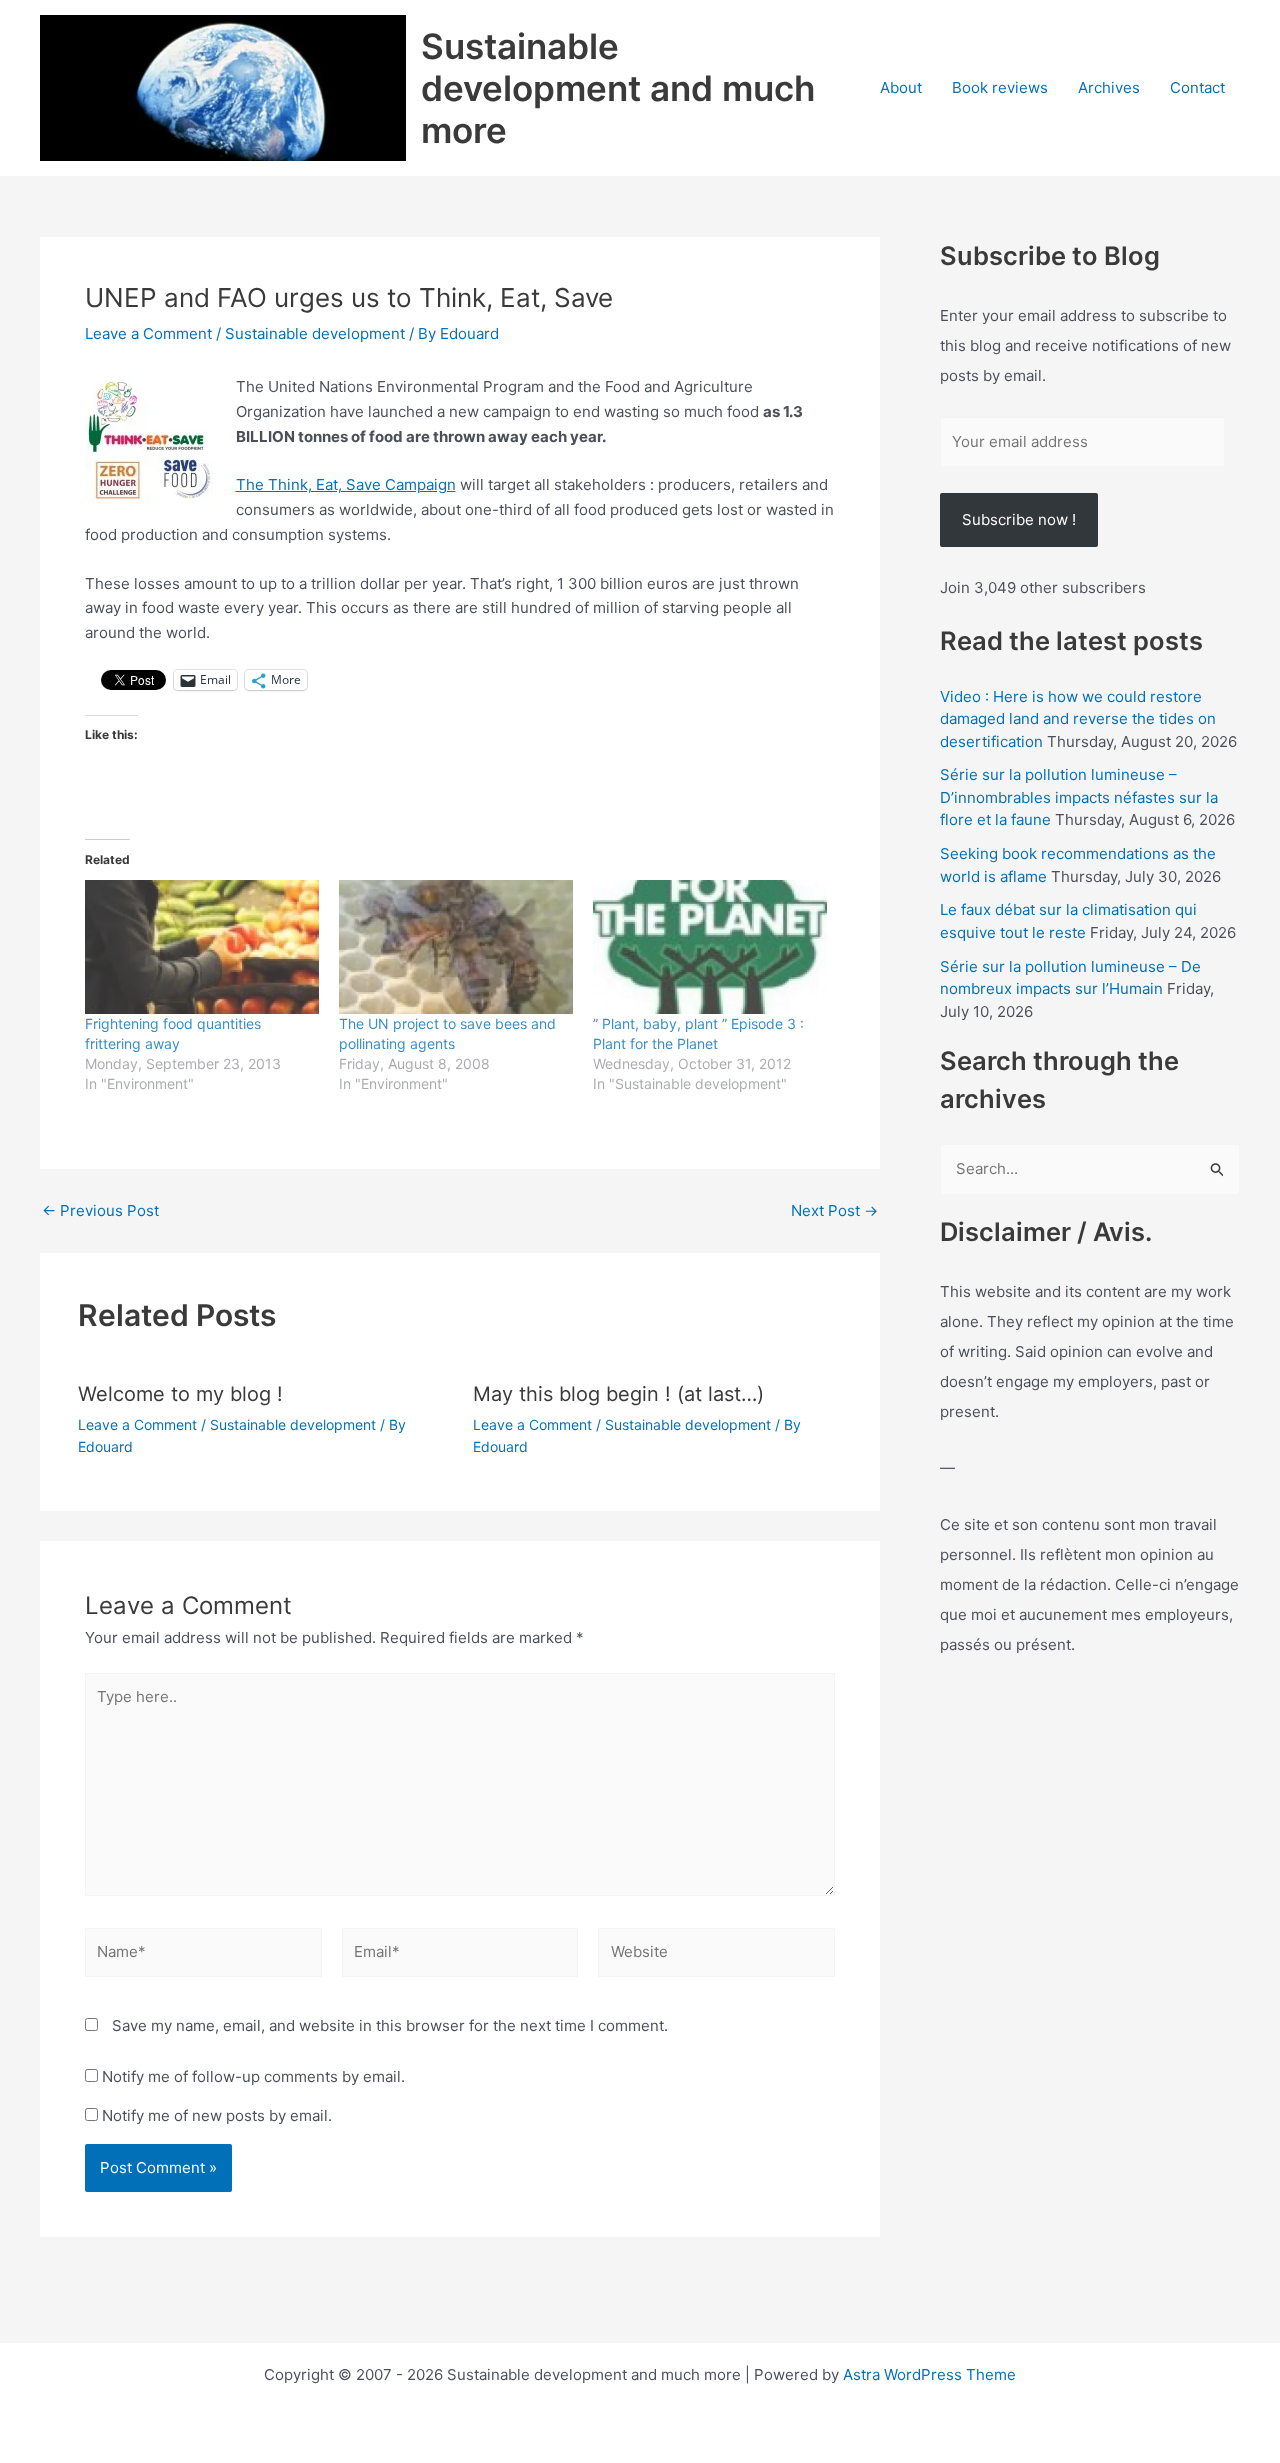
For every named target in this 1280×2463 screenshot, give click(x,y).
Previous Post (100, 1210)
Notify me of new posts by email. (217, 2115)
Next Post (834, 1210)
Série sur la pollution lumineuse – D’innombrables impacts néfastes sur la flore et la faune (1079, 797)
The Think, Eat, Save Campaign (346, 484)
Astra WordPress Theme (929, 2374)
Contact (1197, 87)
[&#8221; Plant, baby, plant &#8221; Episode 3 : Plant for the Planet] (710, 947)
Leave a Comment (148, 333)
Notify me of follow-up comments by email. (253, 2076)
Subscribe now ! (1019, 519)
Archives (1109, 87)
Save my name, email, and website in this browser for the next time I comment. (390, 2025)
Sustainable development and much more (618, 88)
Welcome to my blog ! (180, 1394)
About (901, 87)
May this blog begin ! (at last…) (618, 1394)
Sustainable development (315, 333)
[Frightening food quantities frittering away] (202, 947)
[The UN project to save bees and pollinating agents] (456, 947)
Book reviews (1000, 87)
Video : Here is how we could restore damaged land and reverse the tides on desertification (1078, 719)
